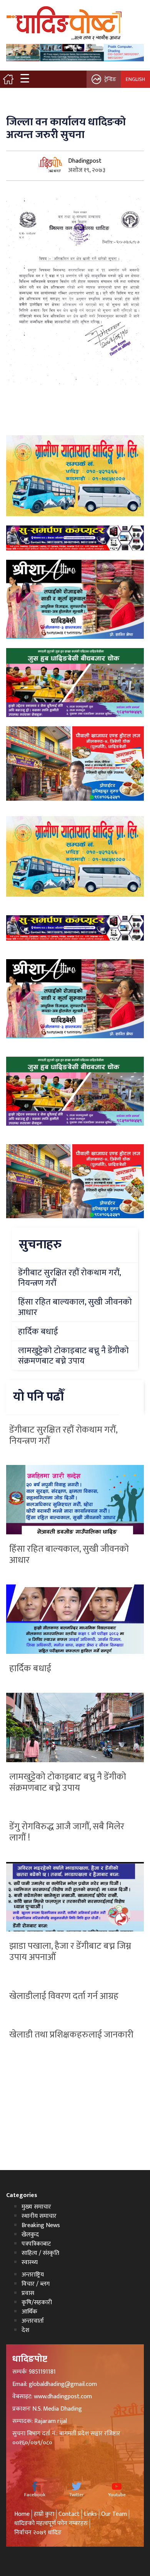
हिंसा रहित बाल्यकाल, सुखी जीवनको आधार (69, 1555)
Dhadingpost (85, 161)
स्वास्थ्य (30, 2262)
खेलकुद (30, 2235)
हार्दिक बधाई (30, 1669)
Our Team (114, 2514)
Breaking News (41, 2225)
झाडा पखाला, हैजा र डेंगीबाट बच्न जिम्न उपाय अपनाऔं (70, 1952)
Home (22, 2514)
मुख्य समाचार (36, 2207)
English (135, 79)
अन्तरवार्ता (33, 2321)
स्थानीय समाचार (39, 2216)
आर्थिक (29, 2312)
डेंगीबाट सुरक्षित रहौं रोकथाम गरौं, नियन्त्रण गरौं (63, 1435)
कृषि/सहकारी (37, 2302)
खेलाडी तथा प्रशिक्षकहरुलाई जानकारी (71, 2035)
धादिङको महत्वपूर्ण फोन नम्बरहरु (51, 2523)
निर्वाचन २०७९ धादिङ (38, 2533)
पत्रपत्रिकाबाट (36, 2244)
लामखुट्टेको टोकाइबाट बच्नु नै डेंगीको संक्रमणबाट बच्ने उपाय (68, 1782)
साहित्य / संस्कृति (40, 2253)
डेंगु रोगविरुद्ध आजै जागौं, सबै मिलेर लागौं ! (67, 1832)
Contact (69, 2514)
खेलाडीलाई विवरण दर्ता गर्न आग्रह (64, 1996)
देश (25, 2330)
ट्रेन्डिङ (110, 79)
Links (90, 2514)
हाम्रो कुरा (44, 2514)
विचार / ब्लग (36, 2284)
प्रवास (28, 2293)
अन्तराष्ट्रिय (33, 2275)
